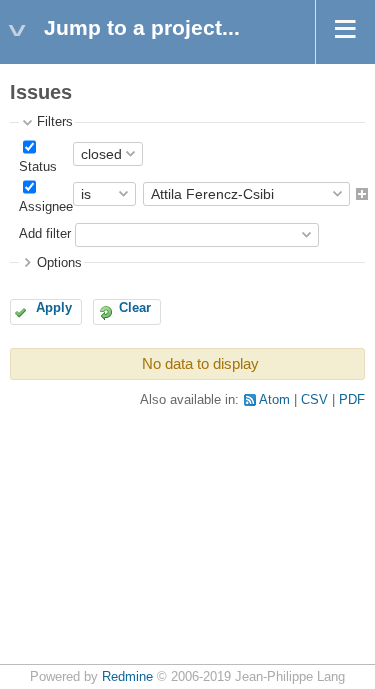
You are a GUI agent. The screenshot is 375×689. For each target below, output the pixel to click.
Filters (55, 122)
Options (59, 263)
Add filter (45, 234)
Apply (54, 308)
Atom (274, 400)
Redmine (127, 677)
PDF (352, 400)
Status (38, 167)
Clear (135, 308)
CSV (314, 400)
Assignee (46, 207)
